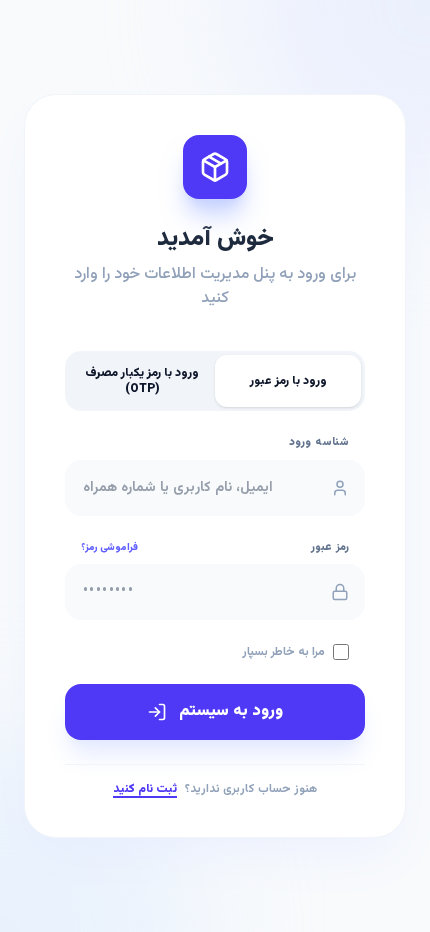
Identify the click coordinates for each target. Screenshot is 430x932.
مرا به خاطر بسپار (283, 652)
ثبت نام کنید (145, 789)
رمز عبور (330, 548)
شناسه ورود (319, 443)
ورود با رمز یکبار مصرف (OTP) (142, 381)
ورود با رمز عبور (288, 381)
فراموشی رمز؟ (109, 547)
